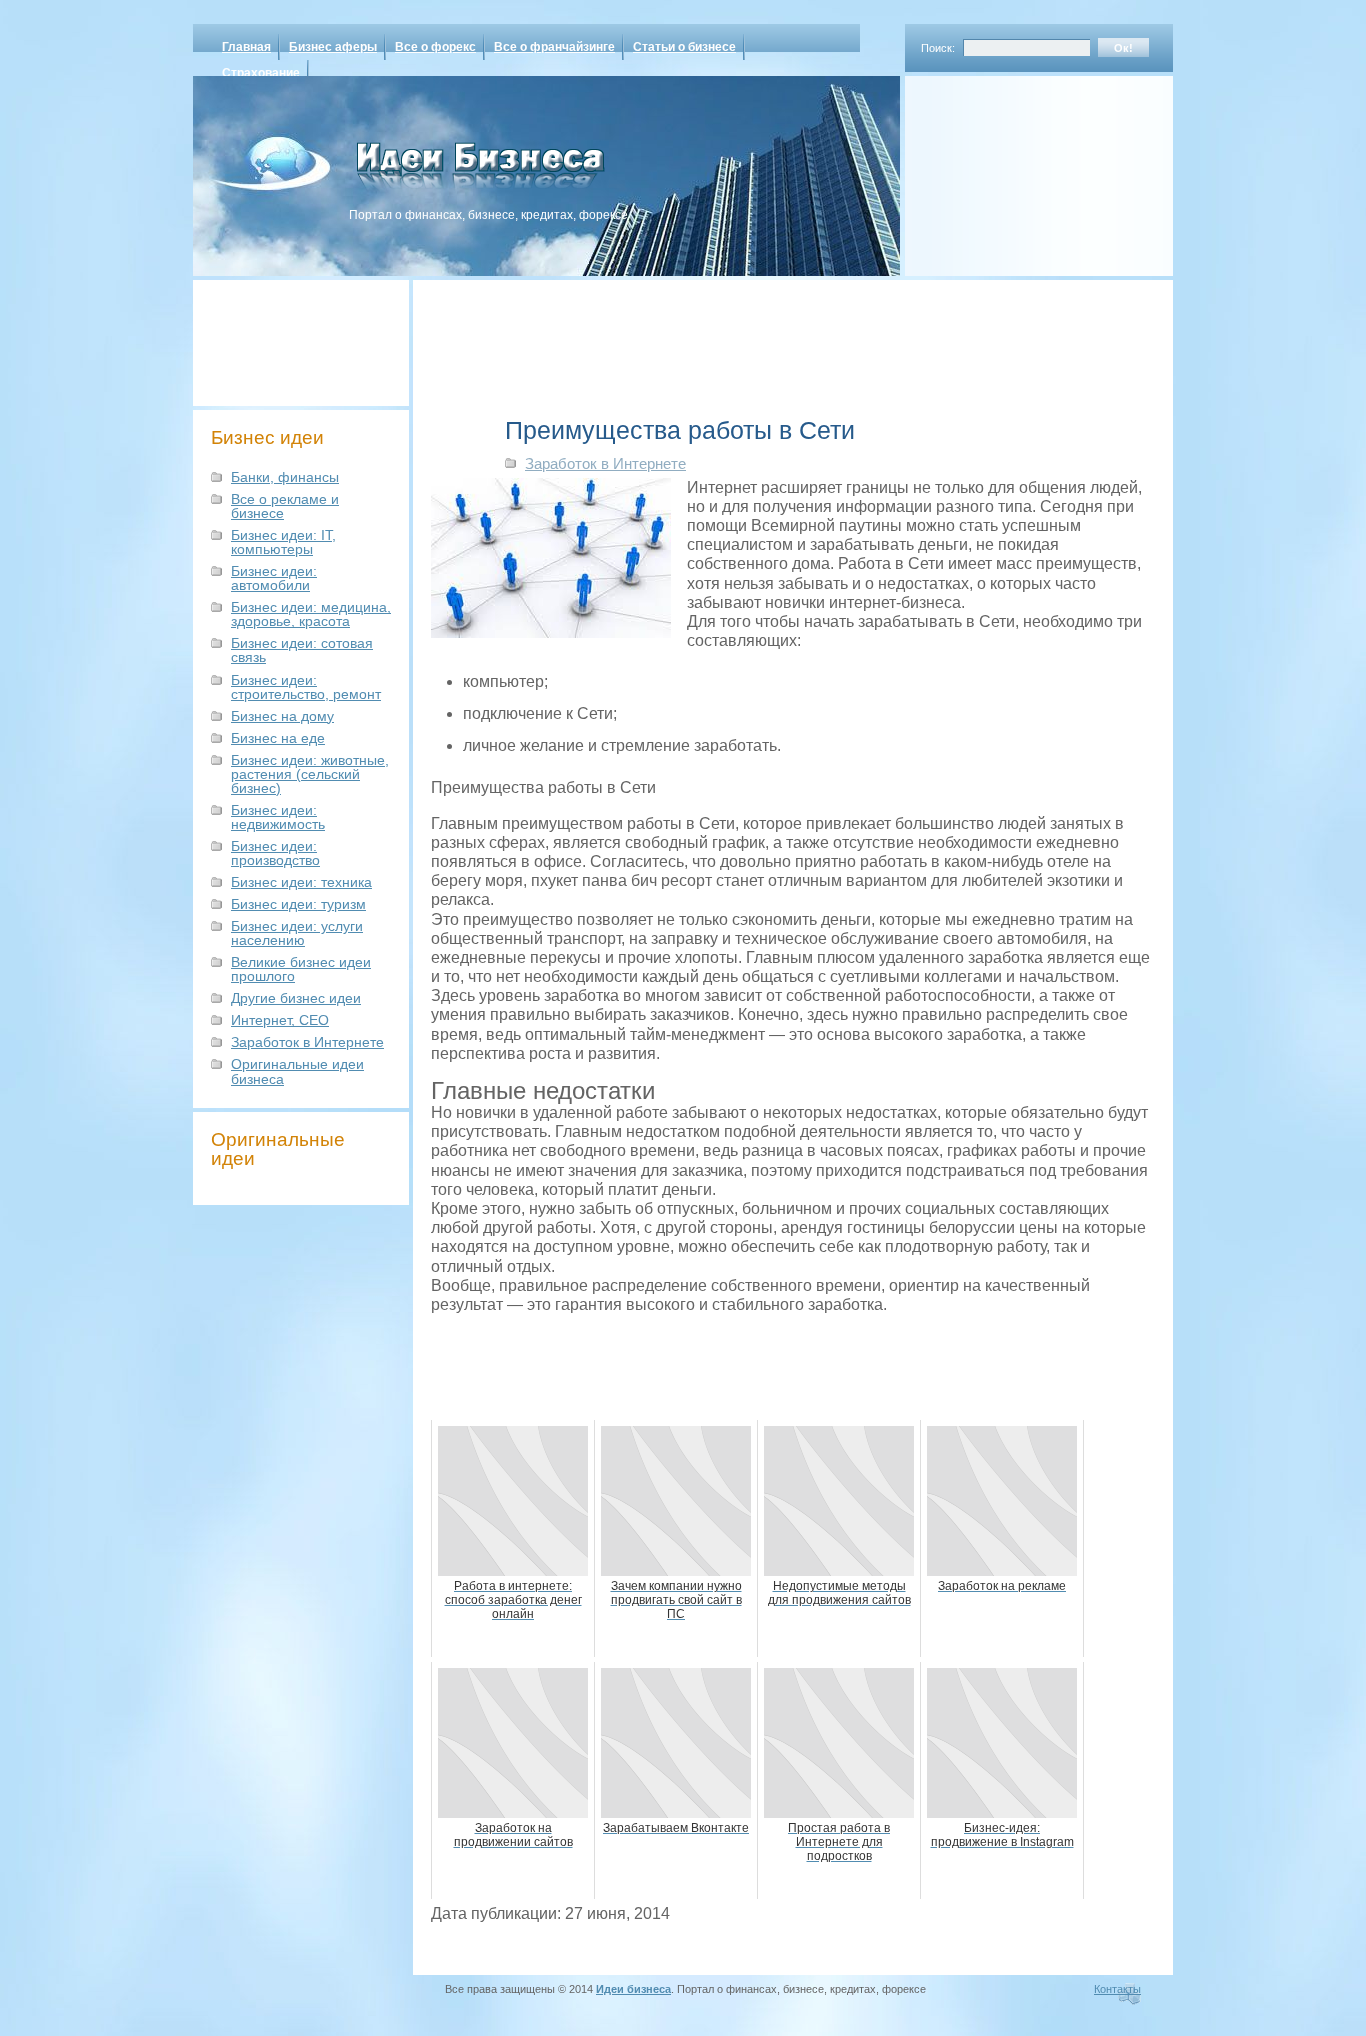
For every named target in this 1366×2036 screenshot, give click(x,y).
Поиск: (938, 48)
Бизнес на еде (278, 738)
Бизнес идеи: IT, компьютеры (283, 542)
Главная (246, 47)
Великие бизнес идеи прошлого (301, 969)
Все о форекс (435, 47)
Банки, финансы (285, 477)
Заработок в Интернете (307, 1042)
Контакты (1117, 1989)
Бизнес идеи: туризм (298, 904)
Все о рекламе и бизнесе (285, 506)
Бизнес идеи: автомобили (274, 578)
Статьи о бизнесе (684, 47)
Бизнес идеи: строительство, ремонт (306, 687)
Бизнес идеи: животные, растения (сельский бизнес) (310, 774)
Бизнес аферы (333, 47)
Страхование (261, 73)
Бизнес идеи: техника (301, 882)
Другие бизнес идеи (296, 998)
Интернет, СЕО (280, 1020)
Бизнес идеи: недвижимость (278, 817)
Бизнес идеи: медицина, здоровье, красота (311, 614)
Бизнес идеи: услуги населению (297, 933)
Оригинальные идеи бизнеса (297, 1071)
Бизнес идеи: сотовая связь (302, 650)
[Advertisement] (1013, 169)
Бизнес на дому (282, 716)
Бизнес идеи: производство (275, 853)
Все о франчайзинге (554, 47)
